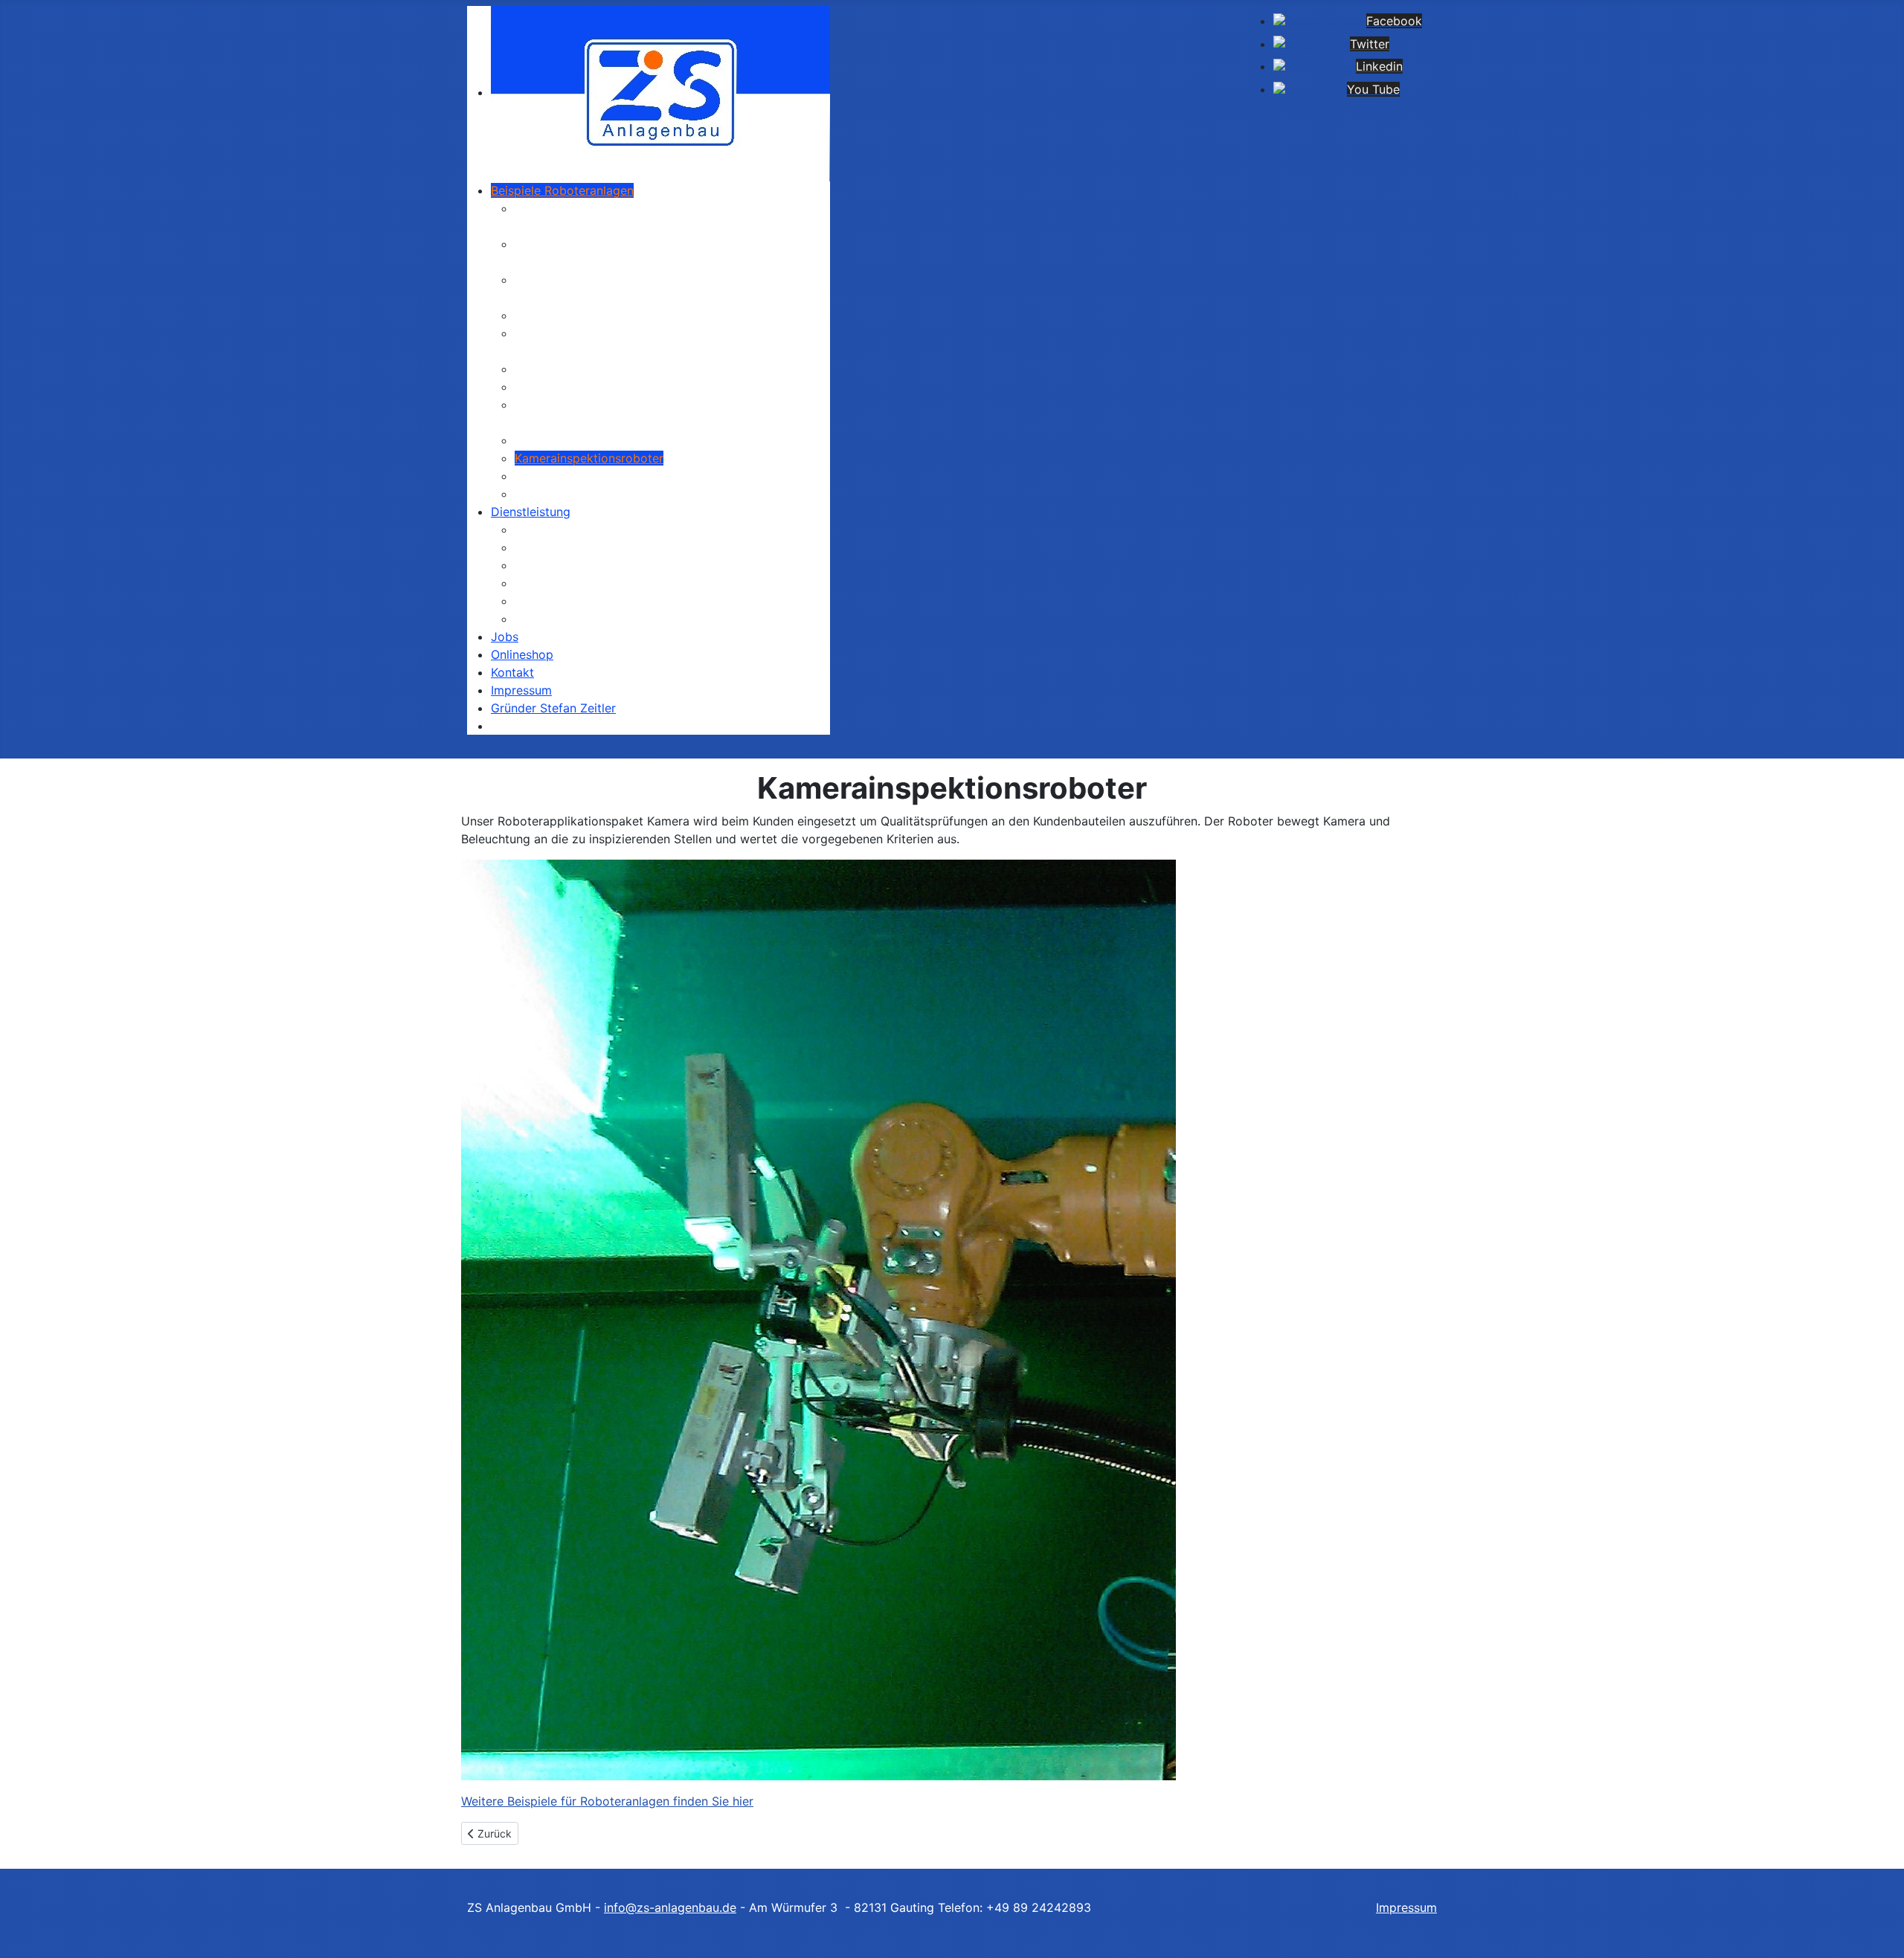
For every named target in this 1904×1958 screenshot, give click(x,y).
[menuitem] (660, 92)
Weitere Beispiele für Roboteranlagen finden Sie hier (607, 1801)
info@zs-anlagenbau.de (670, 1907)
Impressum (1406, 1907)
